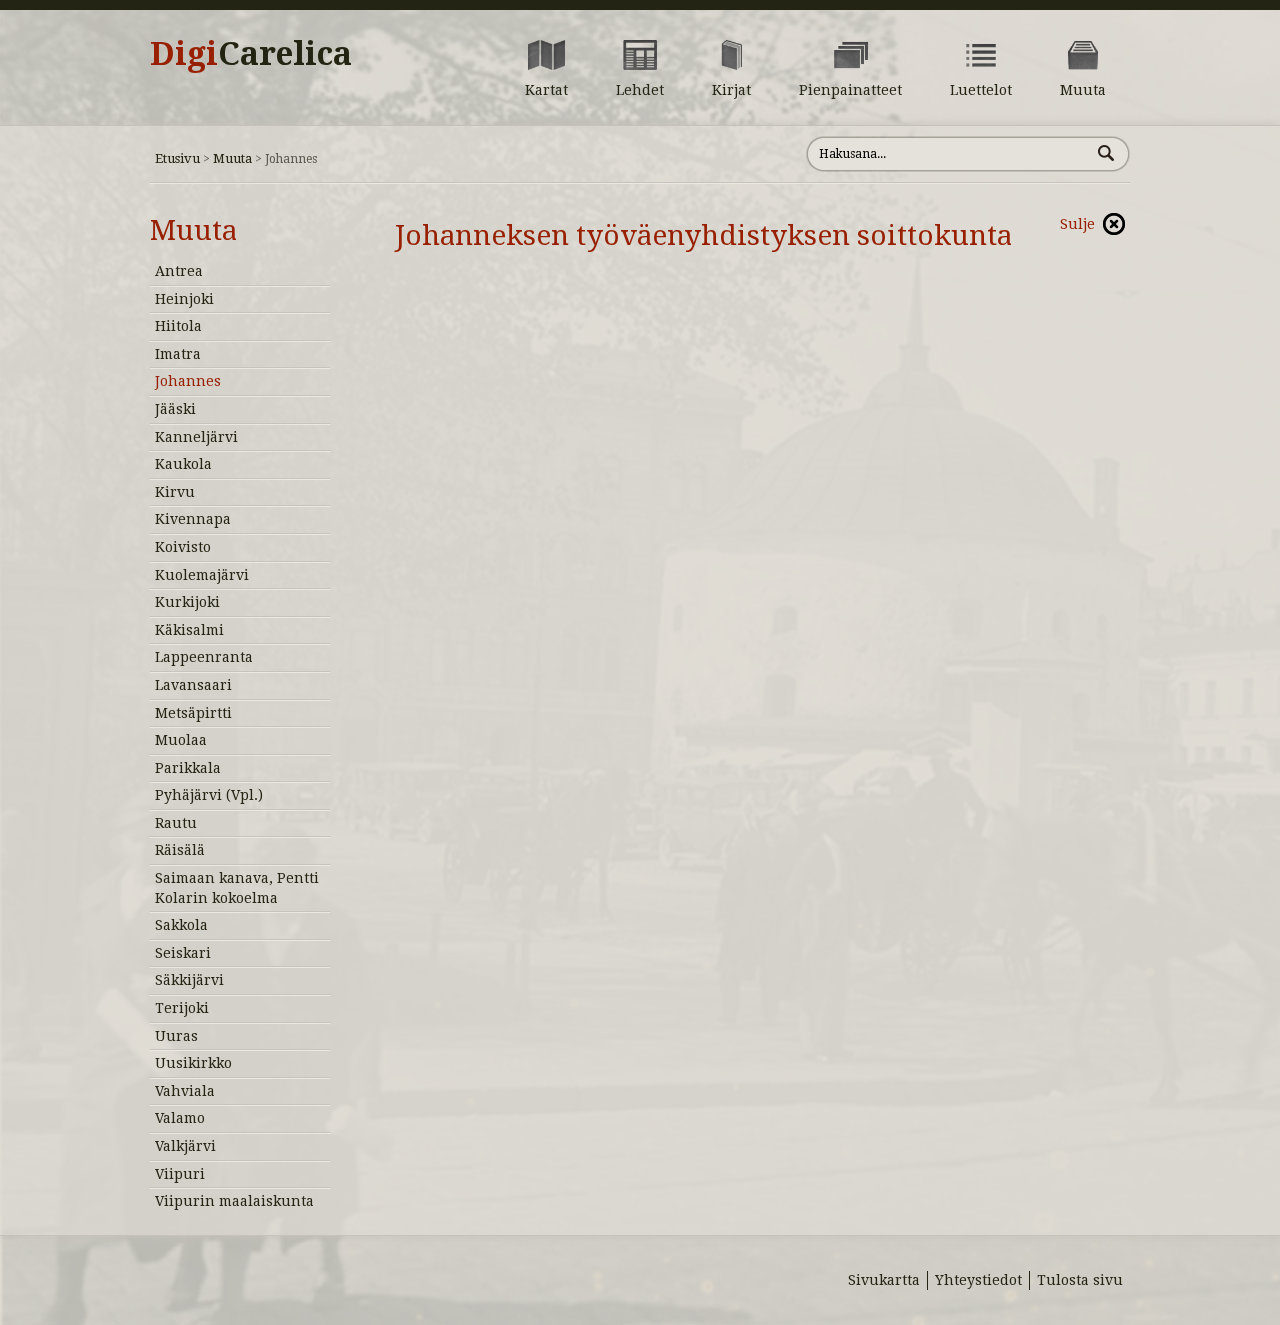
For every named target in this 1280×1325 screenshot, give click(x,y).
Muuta (232, 158)
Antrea (179, 271)
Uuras (176, 1036)
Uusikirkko (193, 1063)
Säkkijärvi (189, 980)
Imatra (178, 354)
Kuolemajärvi (202, 575)
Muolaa (181, 740)
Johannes (188, 381)
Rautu (176, 823)
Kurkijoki (187, 602)
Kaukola (183, 464)
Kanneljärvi (196, 437)
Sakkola (181, 925)
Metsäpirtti (193, 713)
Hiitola (178, 326)
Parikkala (188, 768)
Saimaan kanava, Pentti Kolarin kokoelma (237, 888)
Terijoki (182, 1008)
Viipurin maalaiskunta (234, 1201)
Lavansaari (193, 685)
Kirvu (175, 492)
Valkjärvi (185, 1146)
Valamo (180, 1118)
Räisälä (180, 850)
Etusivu (177, 158)
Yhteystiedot (978, 1280)
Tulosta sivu (1080, 1280)
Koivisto (183, 547)
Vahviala (185, 1091)
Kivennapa (193, 519)
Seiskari (183, 953)
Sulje (1077, 224)
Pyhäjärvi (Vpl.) (209, 795)
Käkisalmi (189, 630)
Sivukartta (884, 1280)
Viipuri (180, 1174)
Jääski (175, 409)
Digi (251, 54)
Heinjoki (184, 299)
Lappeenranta (204, 657)
